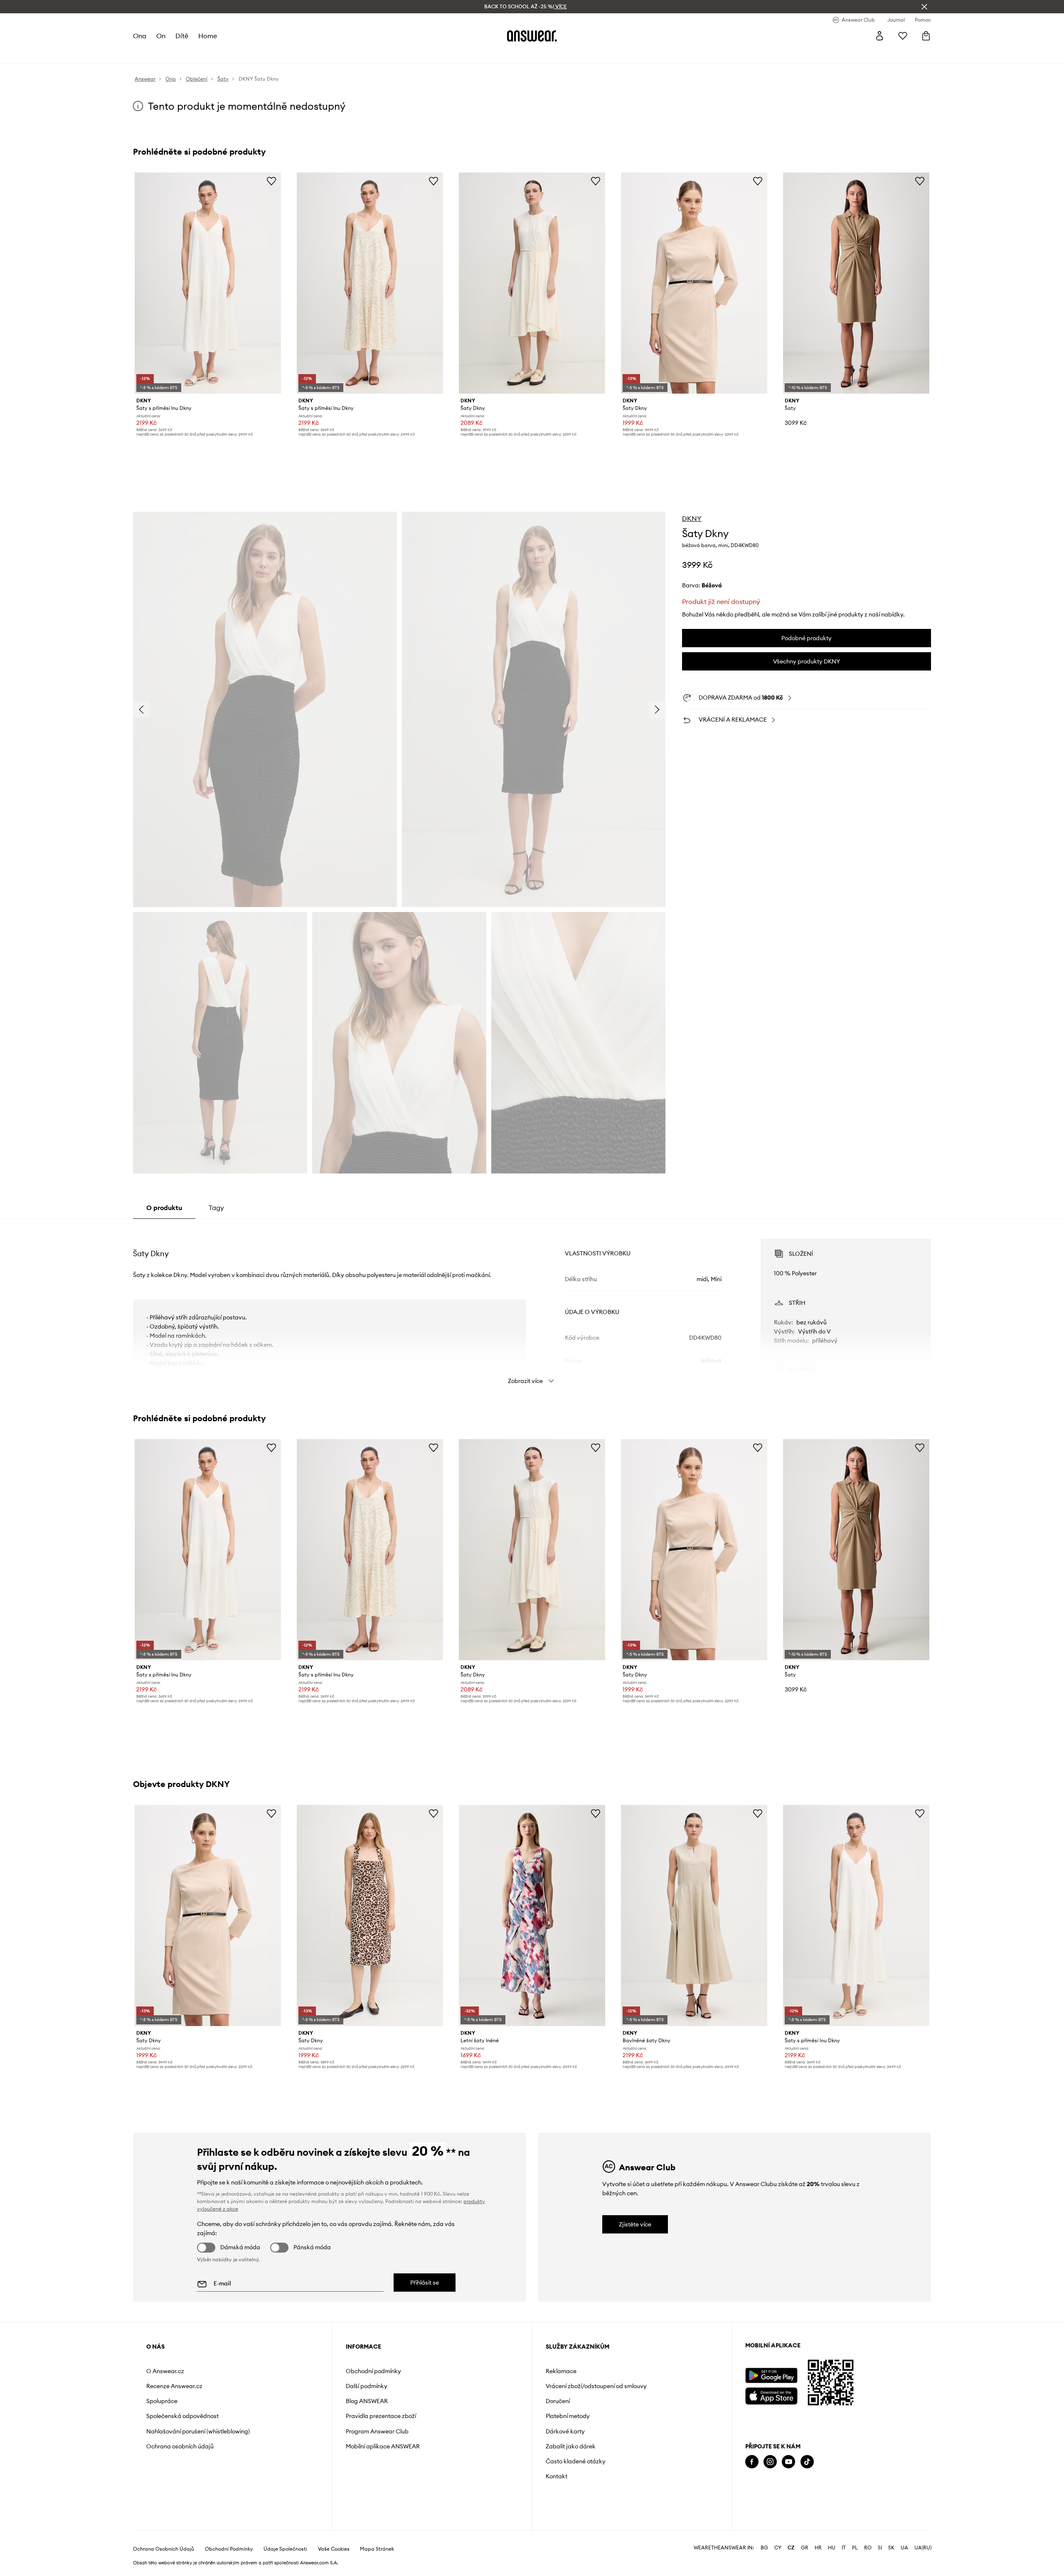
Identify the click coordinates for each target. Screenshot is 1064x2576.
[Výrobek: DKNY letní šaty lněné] (532, 1915)
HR (818, 2548)
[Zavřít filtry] (924, 7)
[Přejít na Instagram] (770, 2462)
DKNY (692, 518)
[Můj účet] (879, 36)
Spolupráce (162, 2401)
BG (764, 2548)
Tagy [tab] (216, 1208)
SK (891, 2548)
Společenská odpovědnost (182, 2416)
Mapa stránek (377, 2549)
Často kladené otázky (576, 2461)
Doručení (558, 2401)
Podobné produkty (807, 638)
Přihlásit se (425, 2283)
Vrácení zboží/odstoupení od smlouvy (596, 2386)
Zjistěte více (635, 2224)
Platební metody (568, 2416)
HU (832, 2548)
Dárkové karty (565, 2431)
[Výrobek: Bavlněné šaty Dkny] (694, 1915)
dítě (182, 36)
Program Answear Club (377, 2431)
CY (778, 2548)
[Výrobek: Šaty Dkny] (532, 283)
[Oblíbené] (903, 36)
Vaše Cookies (334, 2549)
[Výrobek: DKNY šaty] (856, 283)
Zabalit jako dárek (571, 2446)
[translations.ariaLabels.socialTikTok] (807, 2462)
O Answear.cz (165, 2371)
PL (855, 2548)
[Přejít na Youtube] (788, 2462)
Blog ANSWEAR (367, 2401)
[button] (265, 710)
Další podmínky (367, 2386)
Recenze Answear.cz (174, 2386)
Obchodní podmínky (373, 2371)
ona (140, 36)
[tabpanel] (532, 1304)
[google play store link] (771, 2375)
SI (880, 2548)
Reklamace (561, 2371)
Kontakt (557, 2476)
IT (844, 2548)
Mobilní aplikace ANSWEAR (383, 2446)
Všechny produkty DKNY (807, 661)
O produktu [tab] (164, 1208)
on (161, 36)
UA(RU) (923, 2548)
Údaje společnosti (285, 2549)
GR (805, 2548)
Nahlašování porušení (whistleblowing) (198, 2431)
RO (868, 2548)
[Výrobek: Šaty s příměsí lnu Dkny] (208, 283)
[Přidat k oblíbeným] (271, 181)
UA (904, 2548)
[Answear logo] (532, 36)
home (208, 36)
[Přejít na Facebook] (752, 2462)
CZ (791, 2548)
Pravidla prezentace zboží (381, 2416)
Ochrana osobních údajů (180, 2446)
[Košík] (926, 36)
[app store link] (771, 2395)
